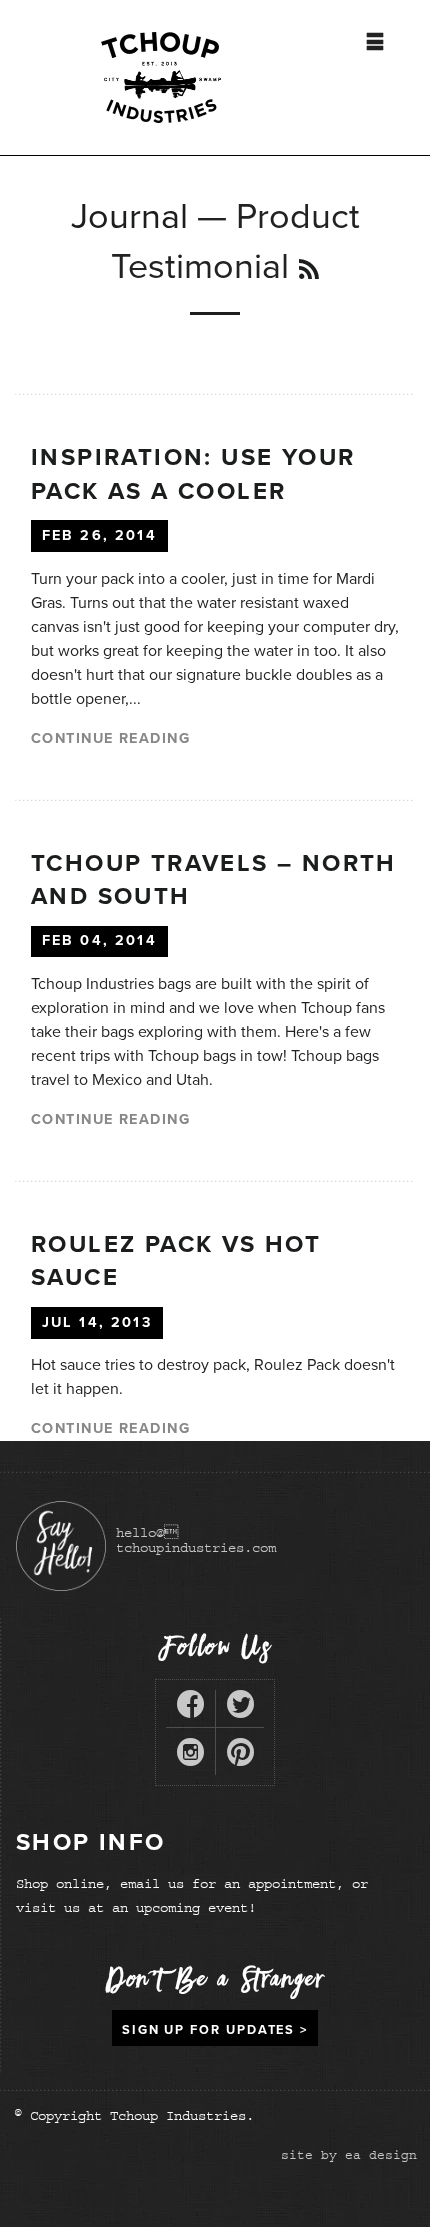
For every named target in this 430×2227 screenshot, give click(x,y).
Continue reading (110, 738)
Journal (129, 216)
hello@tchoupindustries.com (196, 1540)
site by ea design (349, 2155)
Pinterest (240, 1756)
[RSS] (309, 271)
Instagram (190, 1756)
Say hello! (61, 1546)
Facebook (190, 1708)
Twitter (240, 1708)
